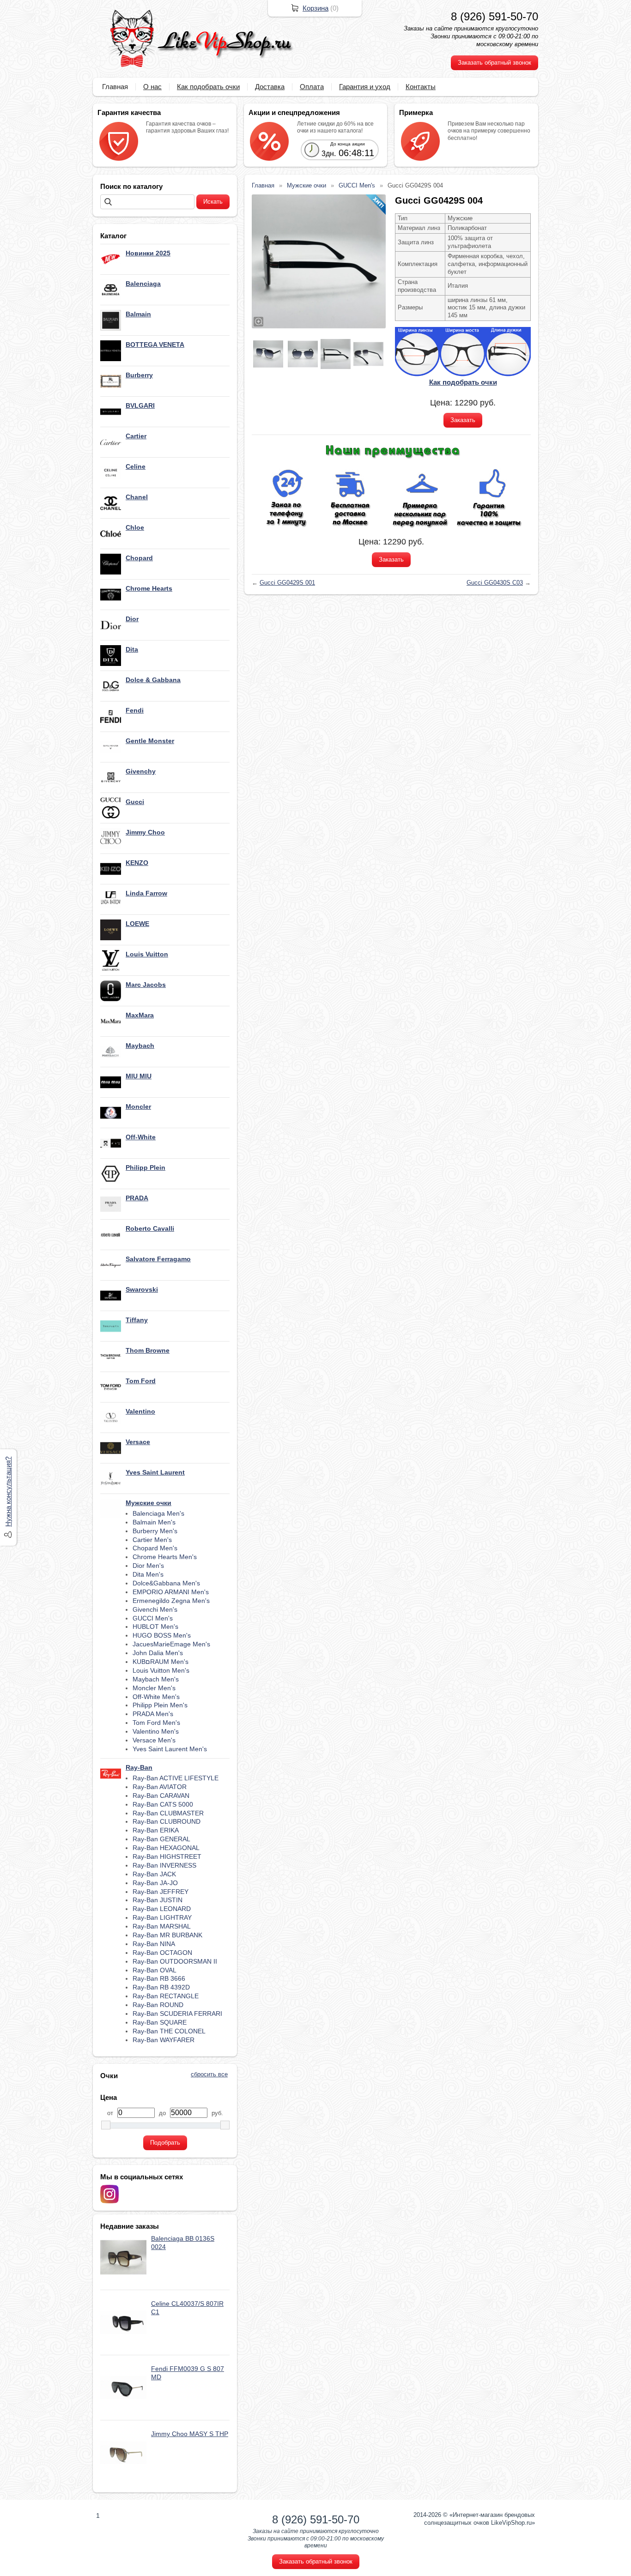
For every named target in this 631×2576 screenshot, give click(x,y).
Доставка (270, 87)
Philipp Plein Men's (160, 1705)
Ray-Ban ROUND (158, 2005)
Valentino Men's (156, 1731)
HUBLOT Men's (155, 1627)
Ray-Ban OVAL (155, 1970)
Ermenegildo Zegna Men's (171, 1601)
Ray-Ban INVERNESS (164, 1865)
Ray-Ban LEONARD (162, 1909)
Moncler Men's (154, 1688)
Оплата (312, 87)
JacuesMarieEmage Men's (171, 1644)
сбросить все (209, 2074)
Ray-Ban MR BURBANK (167, 1935)
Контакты (421, 87)
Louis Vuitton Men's (161, 1670)
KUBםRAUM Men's (161, 1662)
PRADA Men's (153, 1714)
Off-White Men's (156, 1697)
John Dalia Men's (158, 1653)
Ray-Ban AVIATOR (160, 1787)
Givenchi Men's (155, 1609)
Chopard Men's (155, 1548)
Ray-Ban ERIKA (156, 1830)
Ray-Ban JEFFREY (161, 1892)
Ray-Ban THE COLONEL (169, 2031)
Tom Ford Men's (156, 1723)
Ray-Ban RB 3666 (159, 1978)
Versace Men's (154, 1740)
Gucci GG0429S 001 (287, 583)
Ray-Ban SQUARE (160, 2022)
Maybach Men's (156, 1679)
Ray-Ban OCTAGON (162, 1953)
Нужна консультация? (8, 1492)
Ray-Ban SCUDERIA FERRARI (177, 2014)
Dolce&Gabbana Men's (166, 1583)
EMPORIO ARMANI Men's (171, 1592)
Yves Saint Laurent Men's (170, 1749)
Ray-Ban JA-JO (155, 1883)
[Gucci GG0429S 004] (319, 261)
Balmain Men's (154, 1522)
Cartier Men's (152, 1540)
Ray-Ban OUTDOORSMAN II (175, 1961)
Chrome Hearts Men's (165, 1557)
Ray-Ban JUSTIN (158, 1900)
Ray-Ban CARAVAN (161, 1796)
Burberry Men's (155, 1531)
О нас (152, 87)
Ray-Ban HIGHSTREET (167, 1856)
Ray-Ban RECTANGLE (166, 1996)
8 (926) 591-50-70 (494, 16)
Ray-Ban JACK (154, 1874)
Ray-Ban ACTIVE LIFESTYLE (176, 1778)
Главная (115, 87)
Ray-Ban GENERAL (161, 1839)
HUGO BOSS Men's (162, 1635)
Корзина (315, 8)
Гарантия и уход (365, 87)
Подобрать (165, 2143)
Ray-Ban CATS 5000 (163, 1804)
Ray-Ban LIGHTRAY (162, 1917)
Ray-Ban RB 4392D (161, 1987)
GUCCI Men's (153, 1618)
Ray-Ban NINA (154, 1944)
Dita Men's (148, 1574)
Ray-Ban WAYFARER (164, 2040)
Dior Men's (148, 1566)
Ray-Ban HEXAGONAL (166, 1848)
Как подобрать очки (208, 87)
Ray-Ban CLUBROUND (167, 1821)
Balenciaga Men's (158, 1513)
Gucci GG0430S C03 (495, 583)
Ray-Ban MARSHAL (162, 1926)
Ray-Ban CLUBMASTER (168, 1813)
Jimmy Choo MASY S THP (190, 2434)
